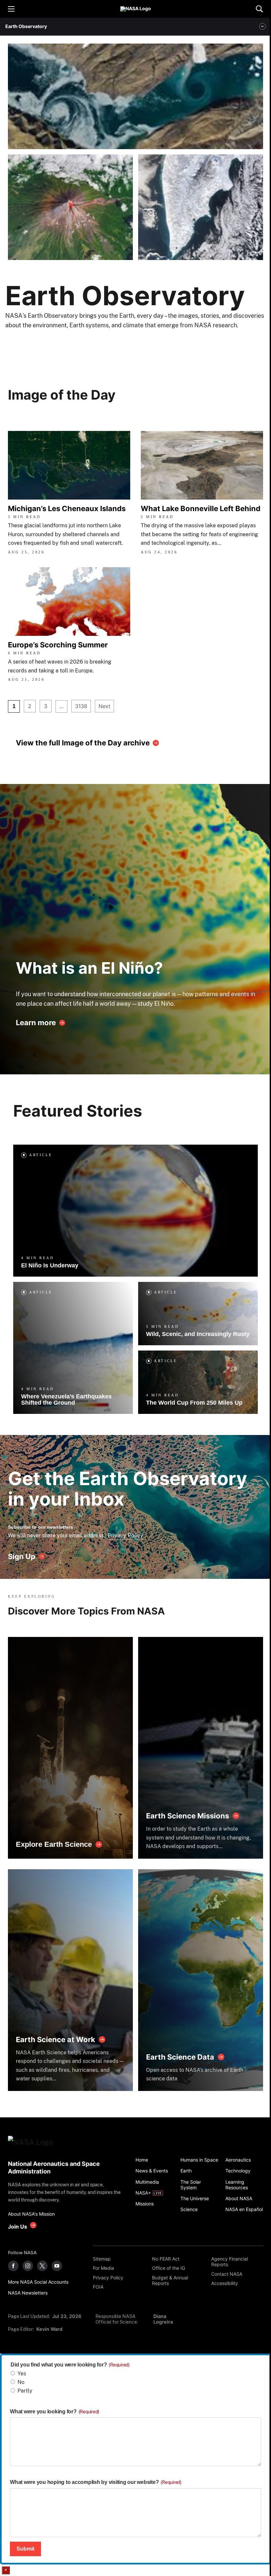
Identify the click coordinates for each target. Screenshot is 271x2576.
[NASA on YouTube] (57, 2266)
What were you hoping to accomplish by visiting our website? (96, 2482)
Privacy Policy (125, 1535)
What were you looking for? (55, 2412)
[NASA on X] (42, 2266)
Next (104, 706)
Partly (25, 2391)
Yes (22, 2374)
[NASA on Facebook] (13, 2266)
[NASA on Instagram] (28, 2266)
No (21, 2382)
